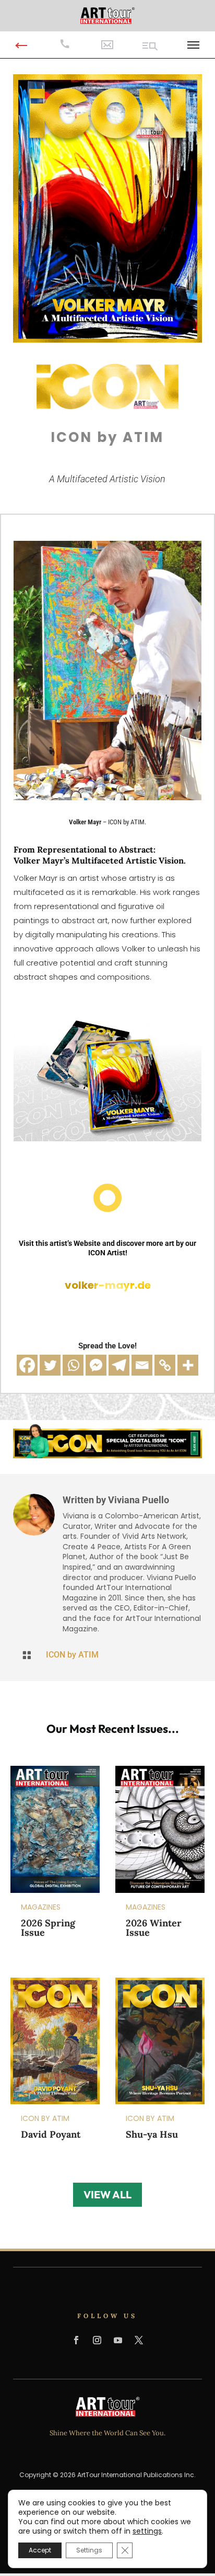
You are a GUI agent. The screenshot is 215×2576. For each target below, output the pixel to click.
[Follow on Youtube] (118, 2340)
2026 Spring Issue (48, 1928)
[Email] (142, 1365)
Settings (89, 2550)
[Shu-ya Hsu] (160, 2041)
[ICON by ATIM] (108, 339)
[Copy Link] (165, 1365)
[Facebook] (27, 1365)
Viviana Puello (139, 1500)
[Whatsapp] (73, 1365)
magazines (41, 1907)
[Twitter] (50, 1365)
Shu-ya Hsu (152, 2134)
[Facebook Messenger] (96, 1365)
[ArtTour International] (107, 15)
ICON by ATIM (72, 1655)
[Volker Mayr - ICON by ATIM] (107, 798)
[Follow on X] (139, 2340)
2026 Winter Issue (154, 1928)
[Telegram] (119, 1365)
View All (107, 2194)
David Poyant (51, 2134)
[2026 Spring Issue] (55, 1829)
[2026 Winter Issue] (160, 1829)
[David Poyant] (55, 2041)
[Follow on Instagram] (97, 2340)
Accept (40, 2550)
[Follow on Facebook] (76, 2340)
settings (147, 2531)
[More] (188, 1365)
